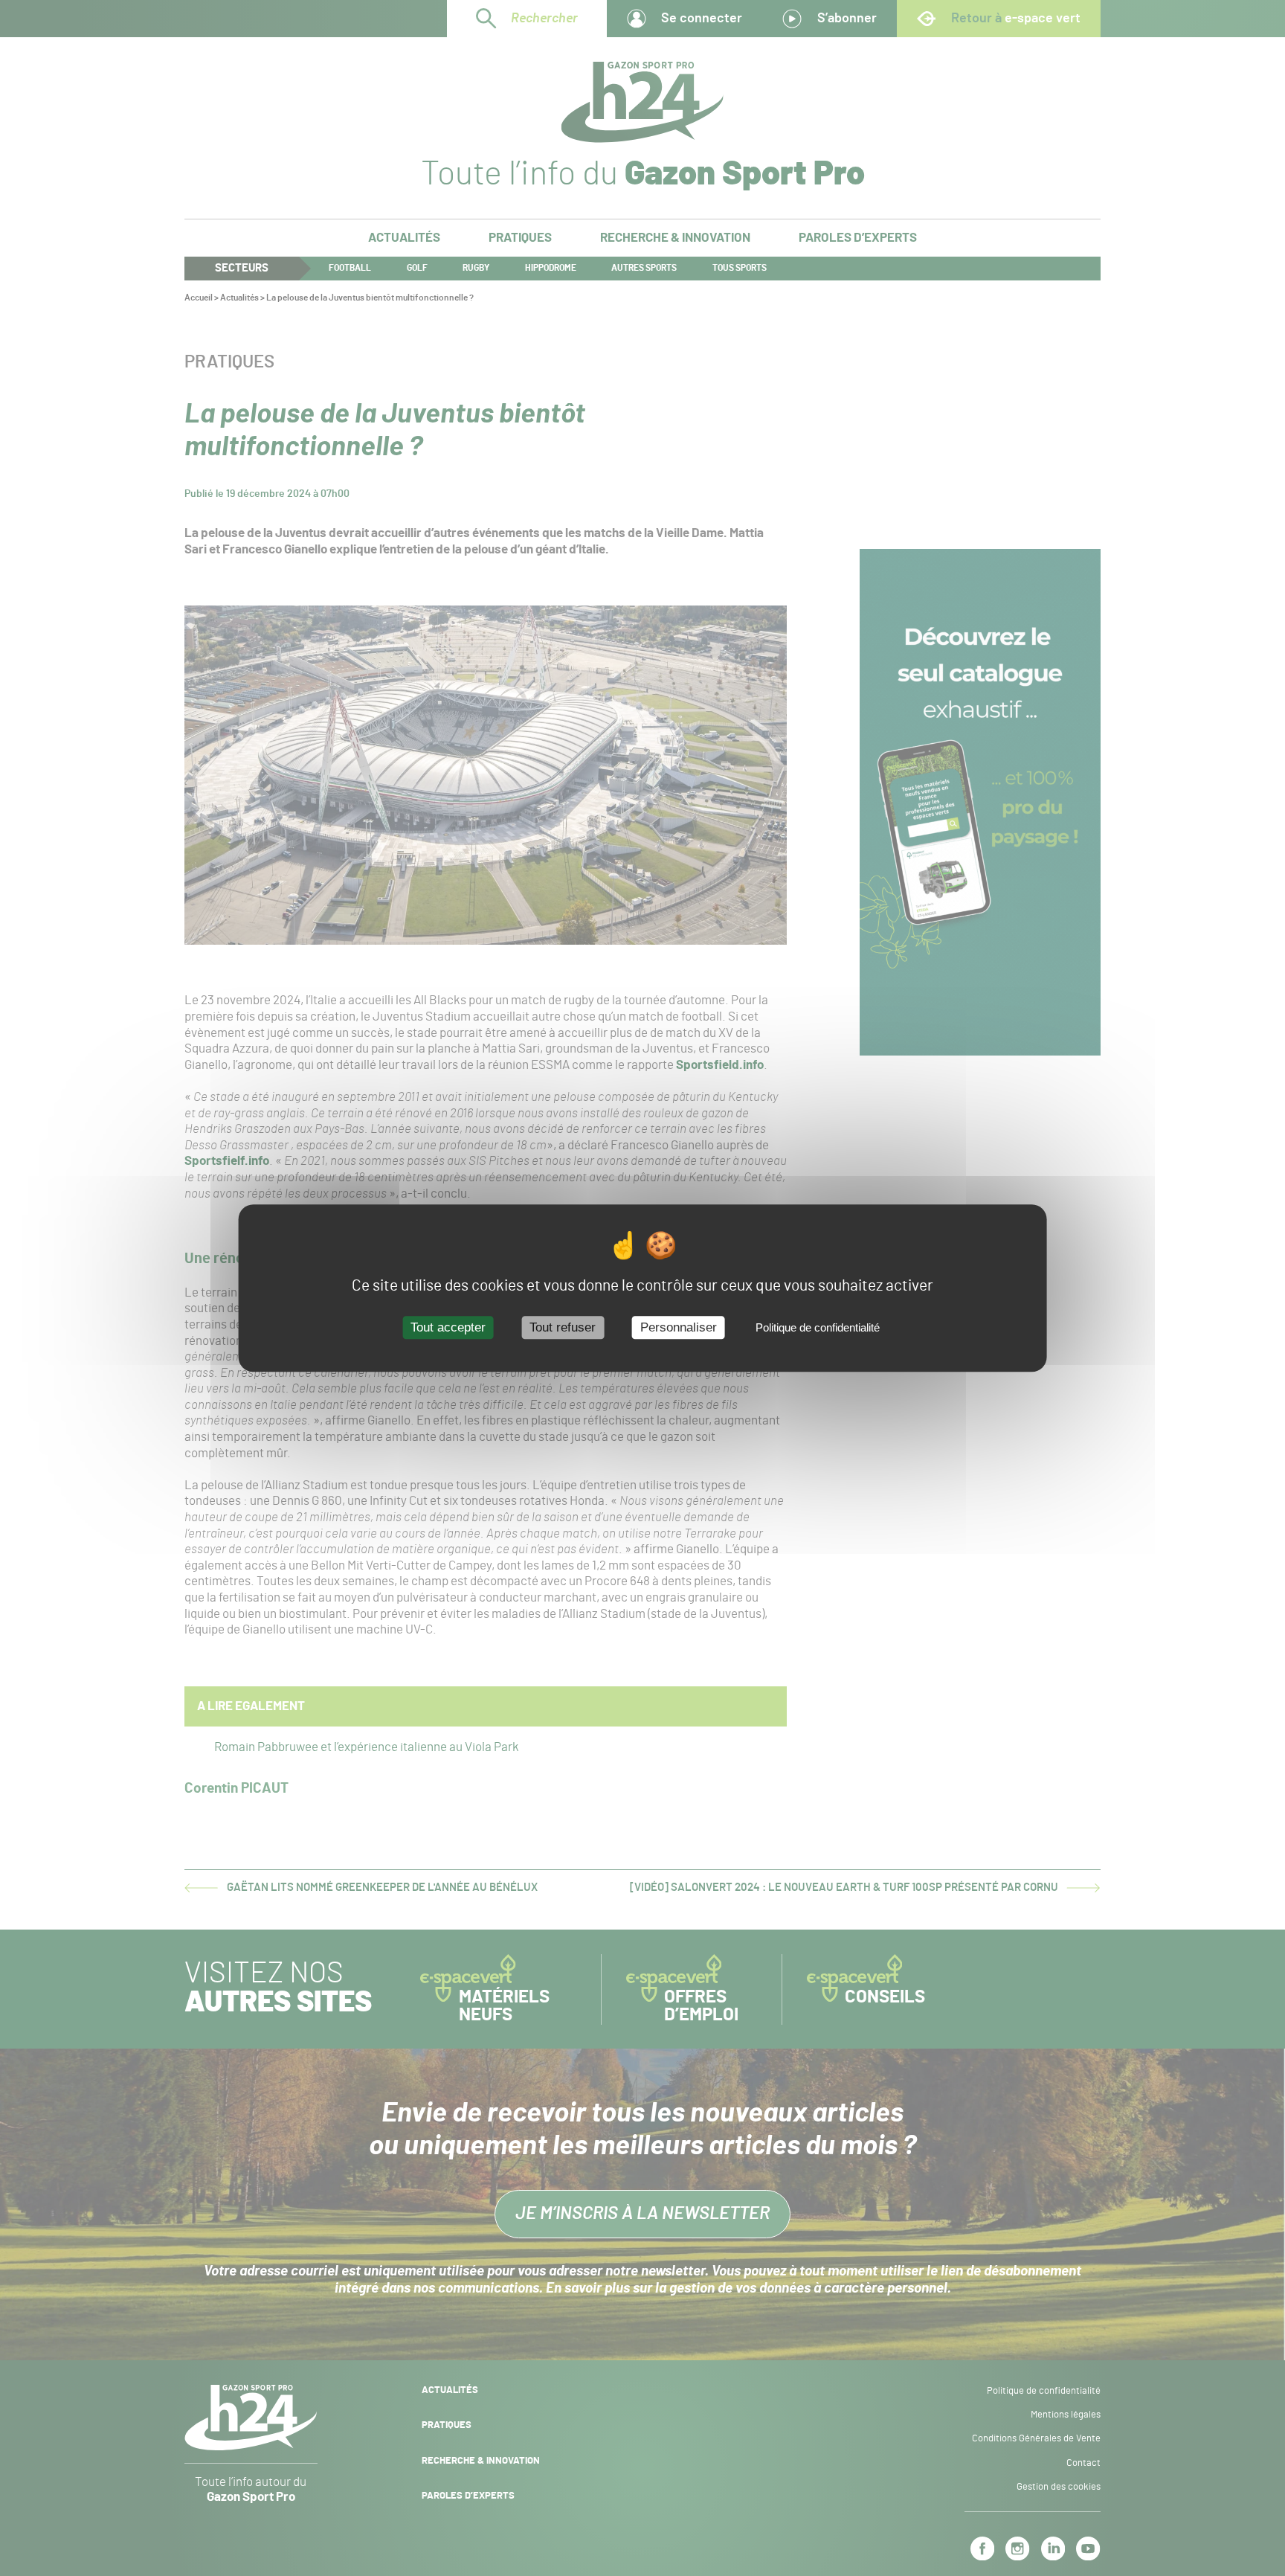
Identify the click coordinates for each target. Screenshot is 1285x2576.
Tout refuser (563, 1328)
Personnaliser (679, 1328)
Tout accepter (448, 1328)
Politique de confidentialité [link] (818, 1328)
